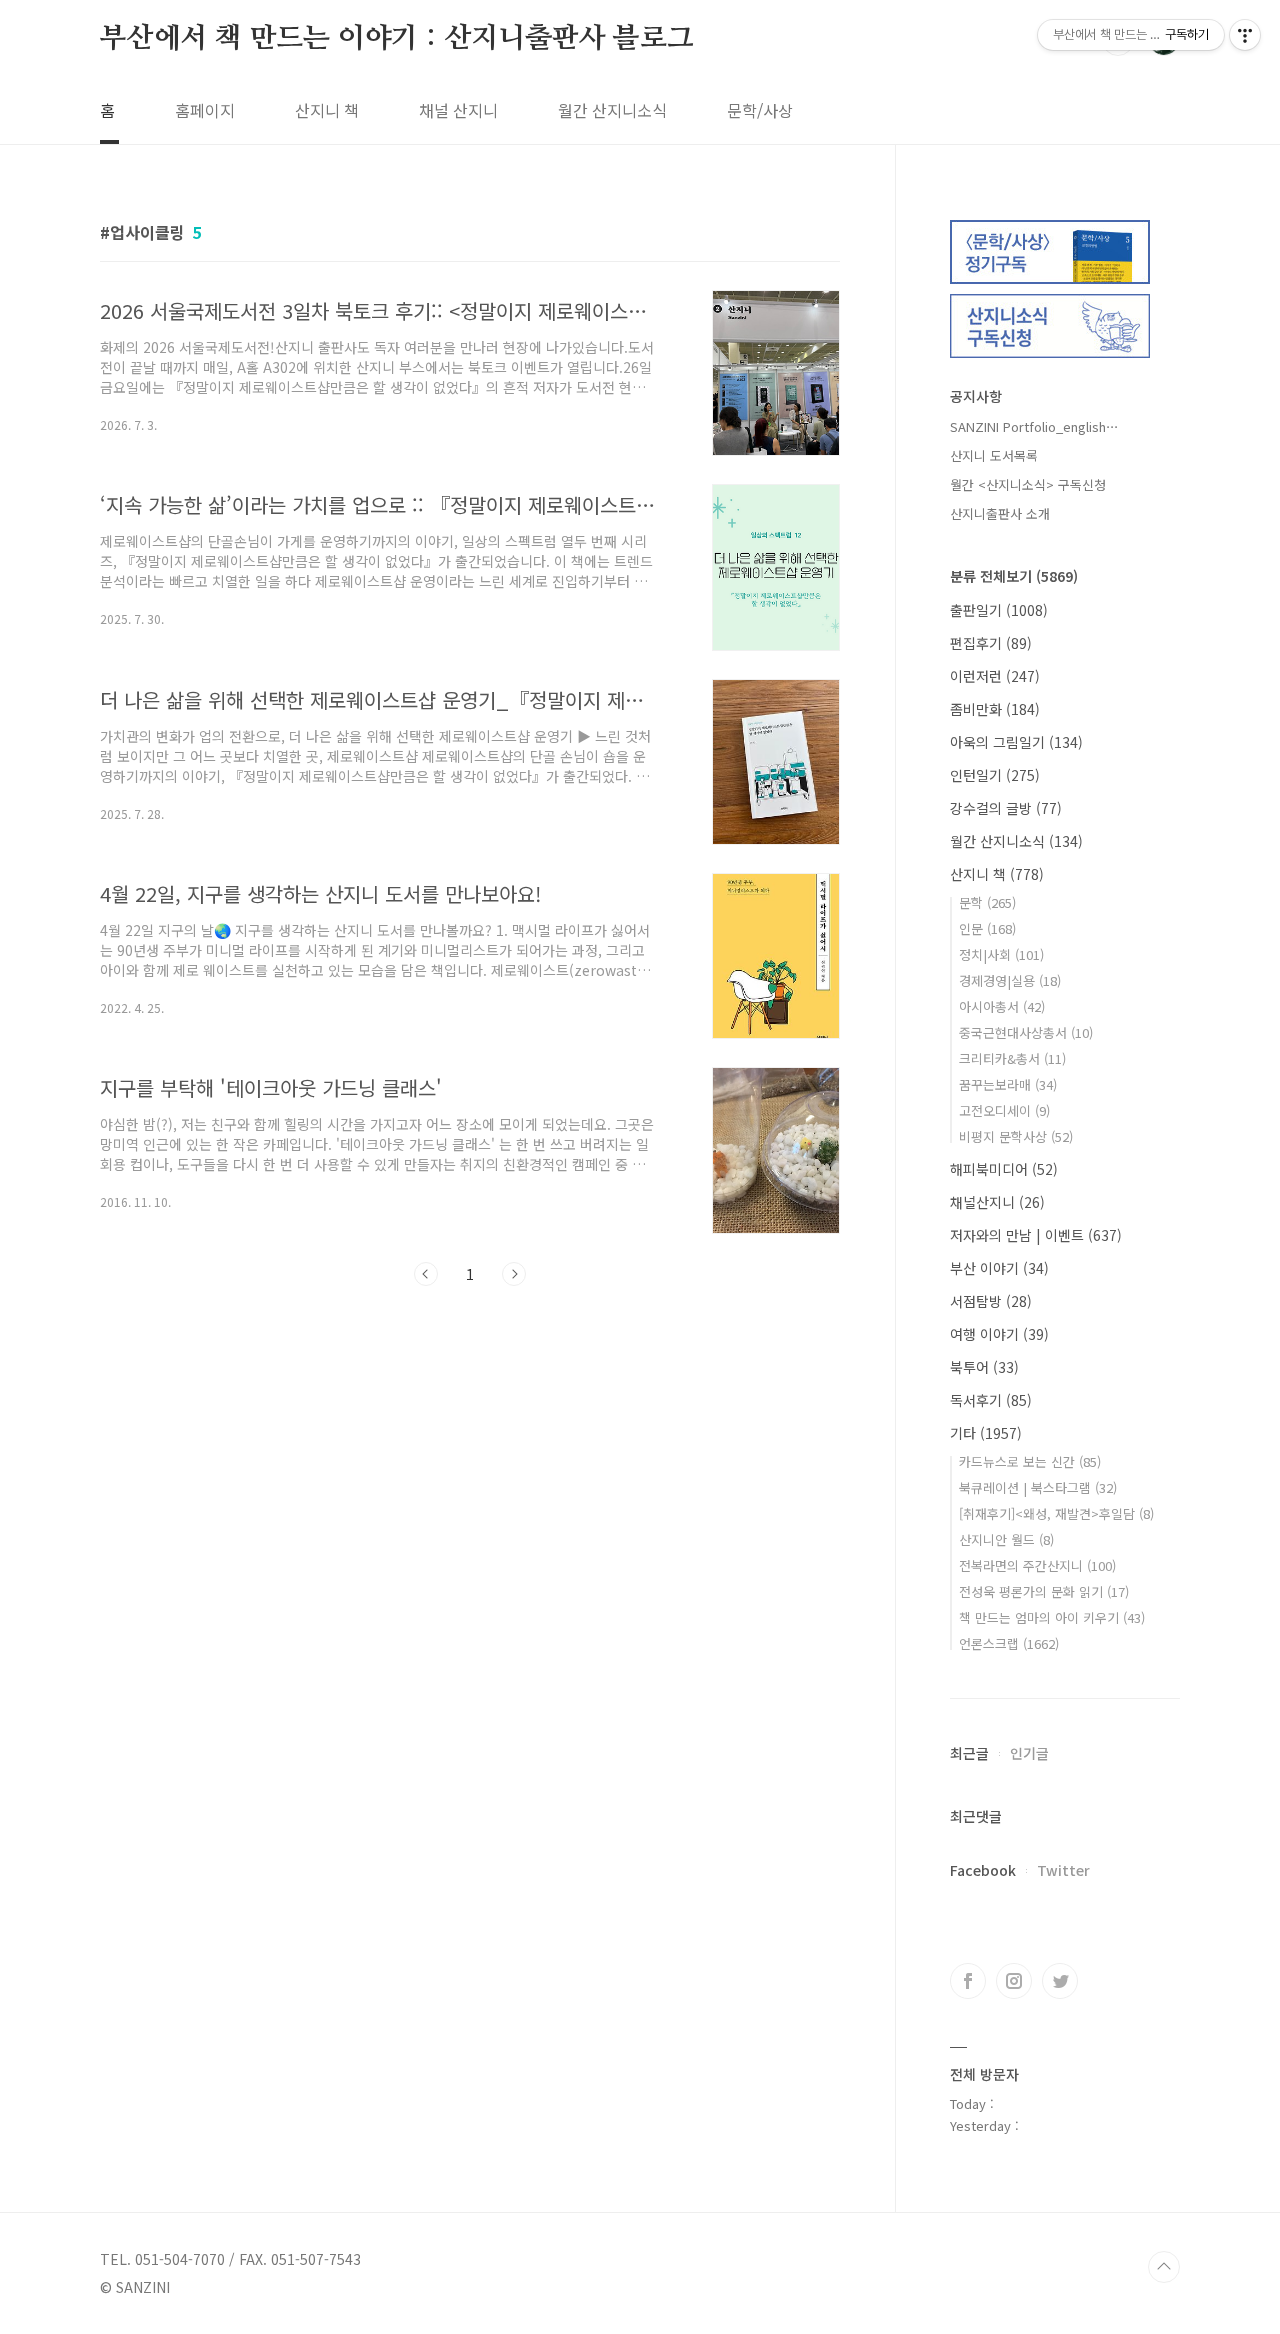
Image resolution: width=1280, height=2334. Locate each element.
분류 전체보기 (1014, 576)
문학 (987, 902)
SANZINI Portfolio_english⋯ (1034, 426)
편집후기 (991, 643)
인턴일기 (995, 775)
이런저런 (995, 676)
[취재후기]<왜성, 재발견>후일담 (1056, 1513)
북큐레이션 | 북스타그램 (1038, 1487)
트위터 (1060, 1981)
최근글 (969, 1753)
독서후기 (991, 1400)
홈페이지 (205, 110)
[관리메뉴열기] (1245, 35)
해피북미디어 (1004, 1169)
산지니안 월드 (1006, 1539)
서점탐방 (991, 1301)
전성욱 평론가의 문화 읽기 (1044, 1591)
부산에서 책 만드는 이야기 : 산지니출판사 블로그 (397, 39)
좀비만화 (995, 709)
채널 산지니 (458, 110)
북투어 (984, 1367)
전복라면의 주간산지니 (1037, 1565)
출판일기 (999, 610)
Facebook (983, 1870)
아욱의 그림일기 (1016, 742)
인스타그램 (1014, 1981)
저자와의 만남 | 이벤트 (1036, 1235)
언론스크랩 (1009, 1643)
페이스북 (968, 1981)
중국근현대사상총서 (1026, 1032)
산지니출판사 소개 (1000, 513)
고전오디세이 (1004, 1110)
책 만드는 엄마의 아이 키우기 (1052, 1617)
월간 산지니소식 (612, 110)
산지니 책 (327, 110)
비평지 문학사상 (1016, 1136)
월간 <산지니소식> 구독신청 (1028, 484)
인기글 (1029, 1753)
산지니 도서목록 (994, 455)
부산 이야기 (999, 1268)
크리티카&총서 (1012, 1058)
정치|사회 (1001, 954)
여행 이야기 (999, 1334)
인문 (987, 928)
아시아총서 (1002, 1006)
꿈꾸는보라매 (1008, 1084)
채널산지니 (997, 1202)
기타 (986, 1433)
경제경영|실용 (1010, 980)
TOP (1164, 2267)
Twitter (1063, 1870)
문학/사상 (760, 110)
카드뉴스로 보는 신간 (1030, 1461)
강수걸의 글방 (1006, 808)
